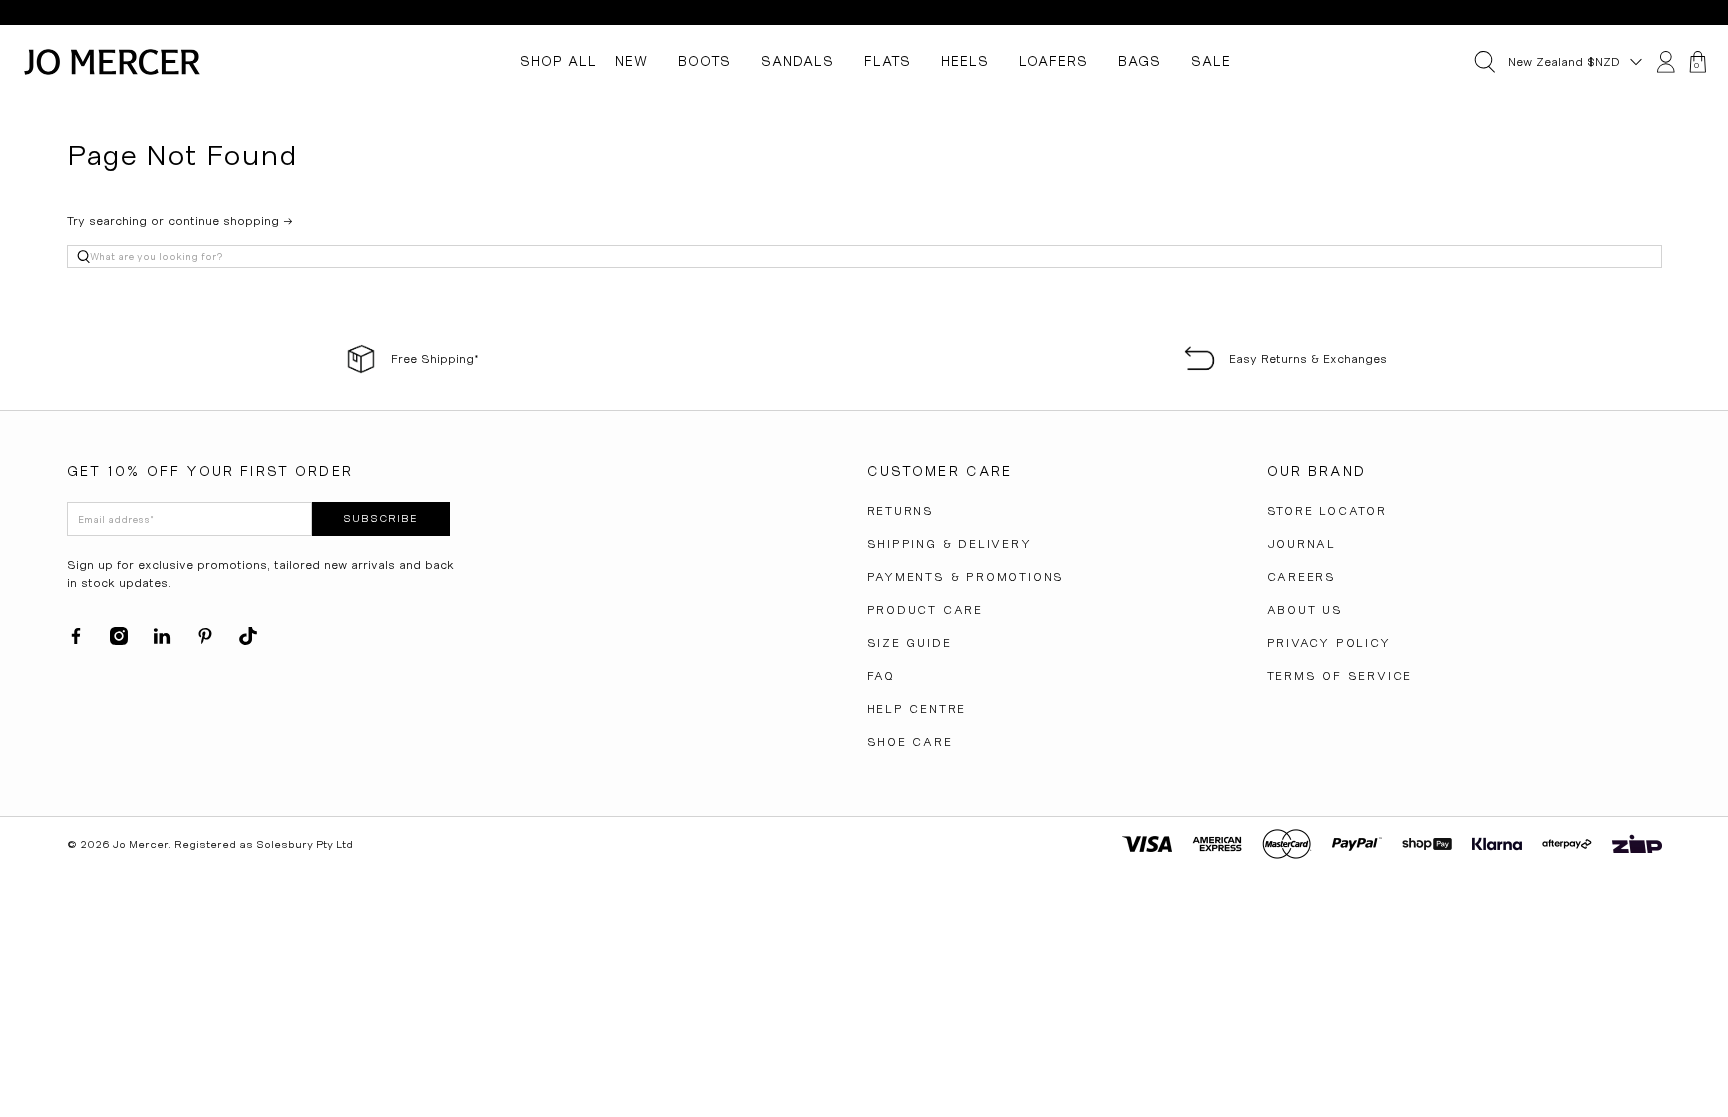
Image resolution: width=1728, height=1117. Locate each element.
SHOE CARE (910, 742)
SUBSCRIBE (380, 518)
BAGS (1139, 61)
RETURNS (901, 511)
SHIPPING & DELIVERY (949, 544)
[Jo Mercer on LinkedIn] (162, 641)
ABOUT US (1305, 610)
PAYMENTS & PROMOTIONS (966, 577)
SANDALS (797, 61)
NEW (631, 61)
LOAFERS (1053, 61)
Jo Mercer (140, 844)
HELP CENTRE (917, 709)
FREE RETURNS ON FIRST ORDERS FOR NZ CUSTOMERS (864, 12)
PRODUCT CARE (925, 610)
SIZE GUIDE (909, 643)
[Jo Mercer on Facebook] (76, 641)
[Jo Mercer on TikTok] (248, 641)
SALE (1211, 61)
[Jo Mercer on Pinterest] (205, 641)
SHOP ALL (558, 61)
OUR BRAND (1316, 471)
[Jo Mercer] (112, 62)
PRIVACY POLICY (1329, 643)
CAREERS (1302, 577)
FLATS (887, 61)
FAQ (881, 676)
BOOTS (704, 61)
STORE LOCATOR (1327, 511)
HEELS (965, 61)
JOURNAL (1302, 544)
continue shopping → (230, 221)
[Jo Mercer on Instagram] (119, 641)
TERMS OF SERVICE (1340, 676)
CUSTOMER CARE (940, 471)
